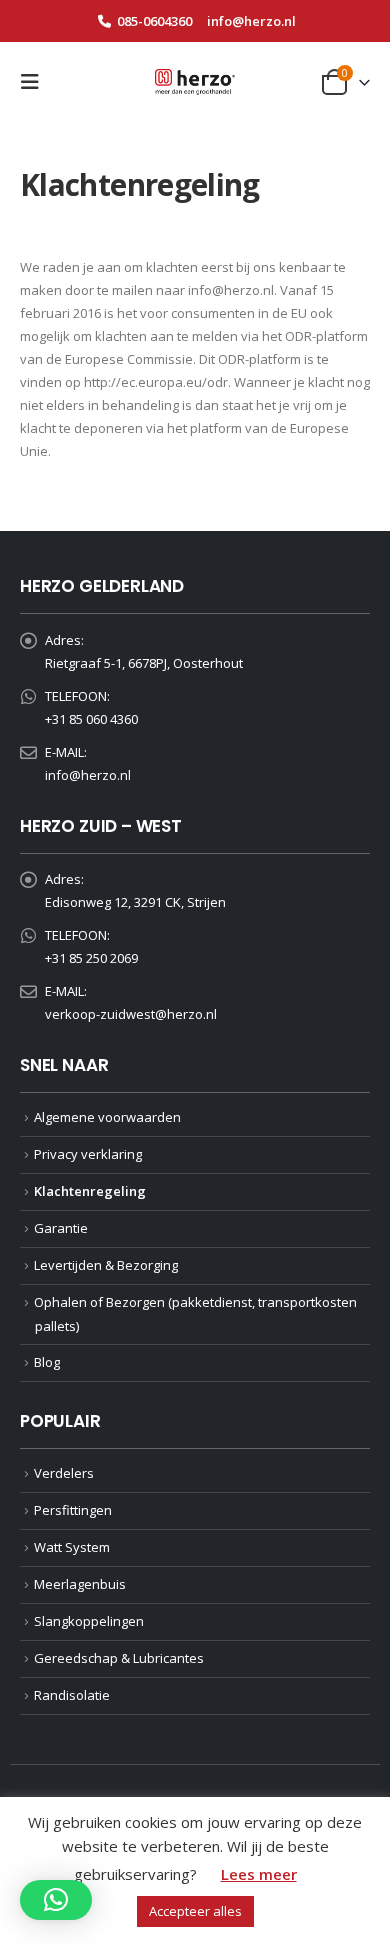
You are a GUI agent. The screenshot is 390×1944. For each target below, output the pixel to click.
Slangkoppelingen (89, 1621)
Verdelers (64, 1473)
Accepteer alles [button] (195, 1911)
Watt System (72, 1547)
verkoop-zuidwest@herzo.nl (131, 1014)
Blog (47, 1362)
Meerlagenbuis (80, 1584)
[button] (36, 82)
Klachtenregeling (90, 1191)
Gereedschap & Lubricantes (119, 1658)
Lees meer (259, 1874)
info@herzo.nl (251, 21)
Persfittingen (73, 1510)
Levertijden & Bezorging (106, 1265)
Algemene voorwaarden (107, 1117)
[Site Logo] (195, 82)
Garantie (61, 1228)
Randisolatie (72, 1695)
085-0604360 (154, 21)
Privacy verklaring (88, 1154)
